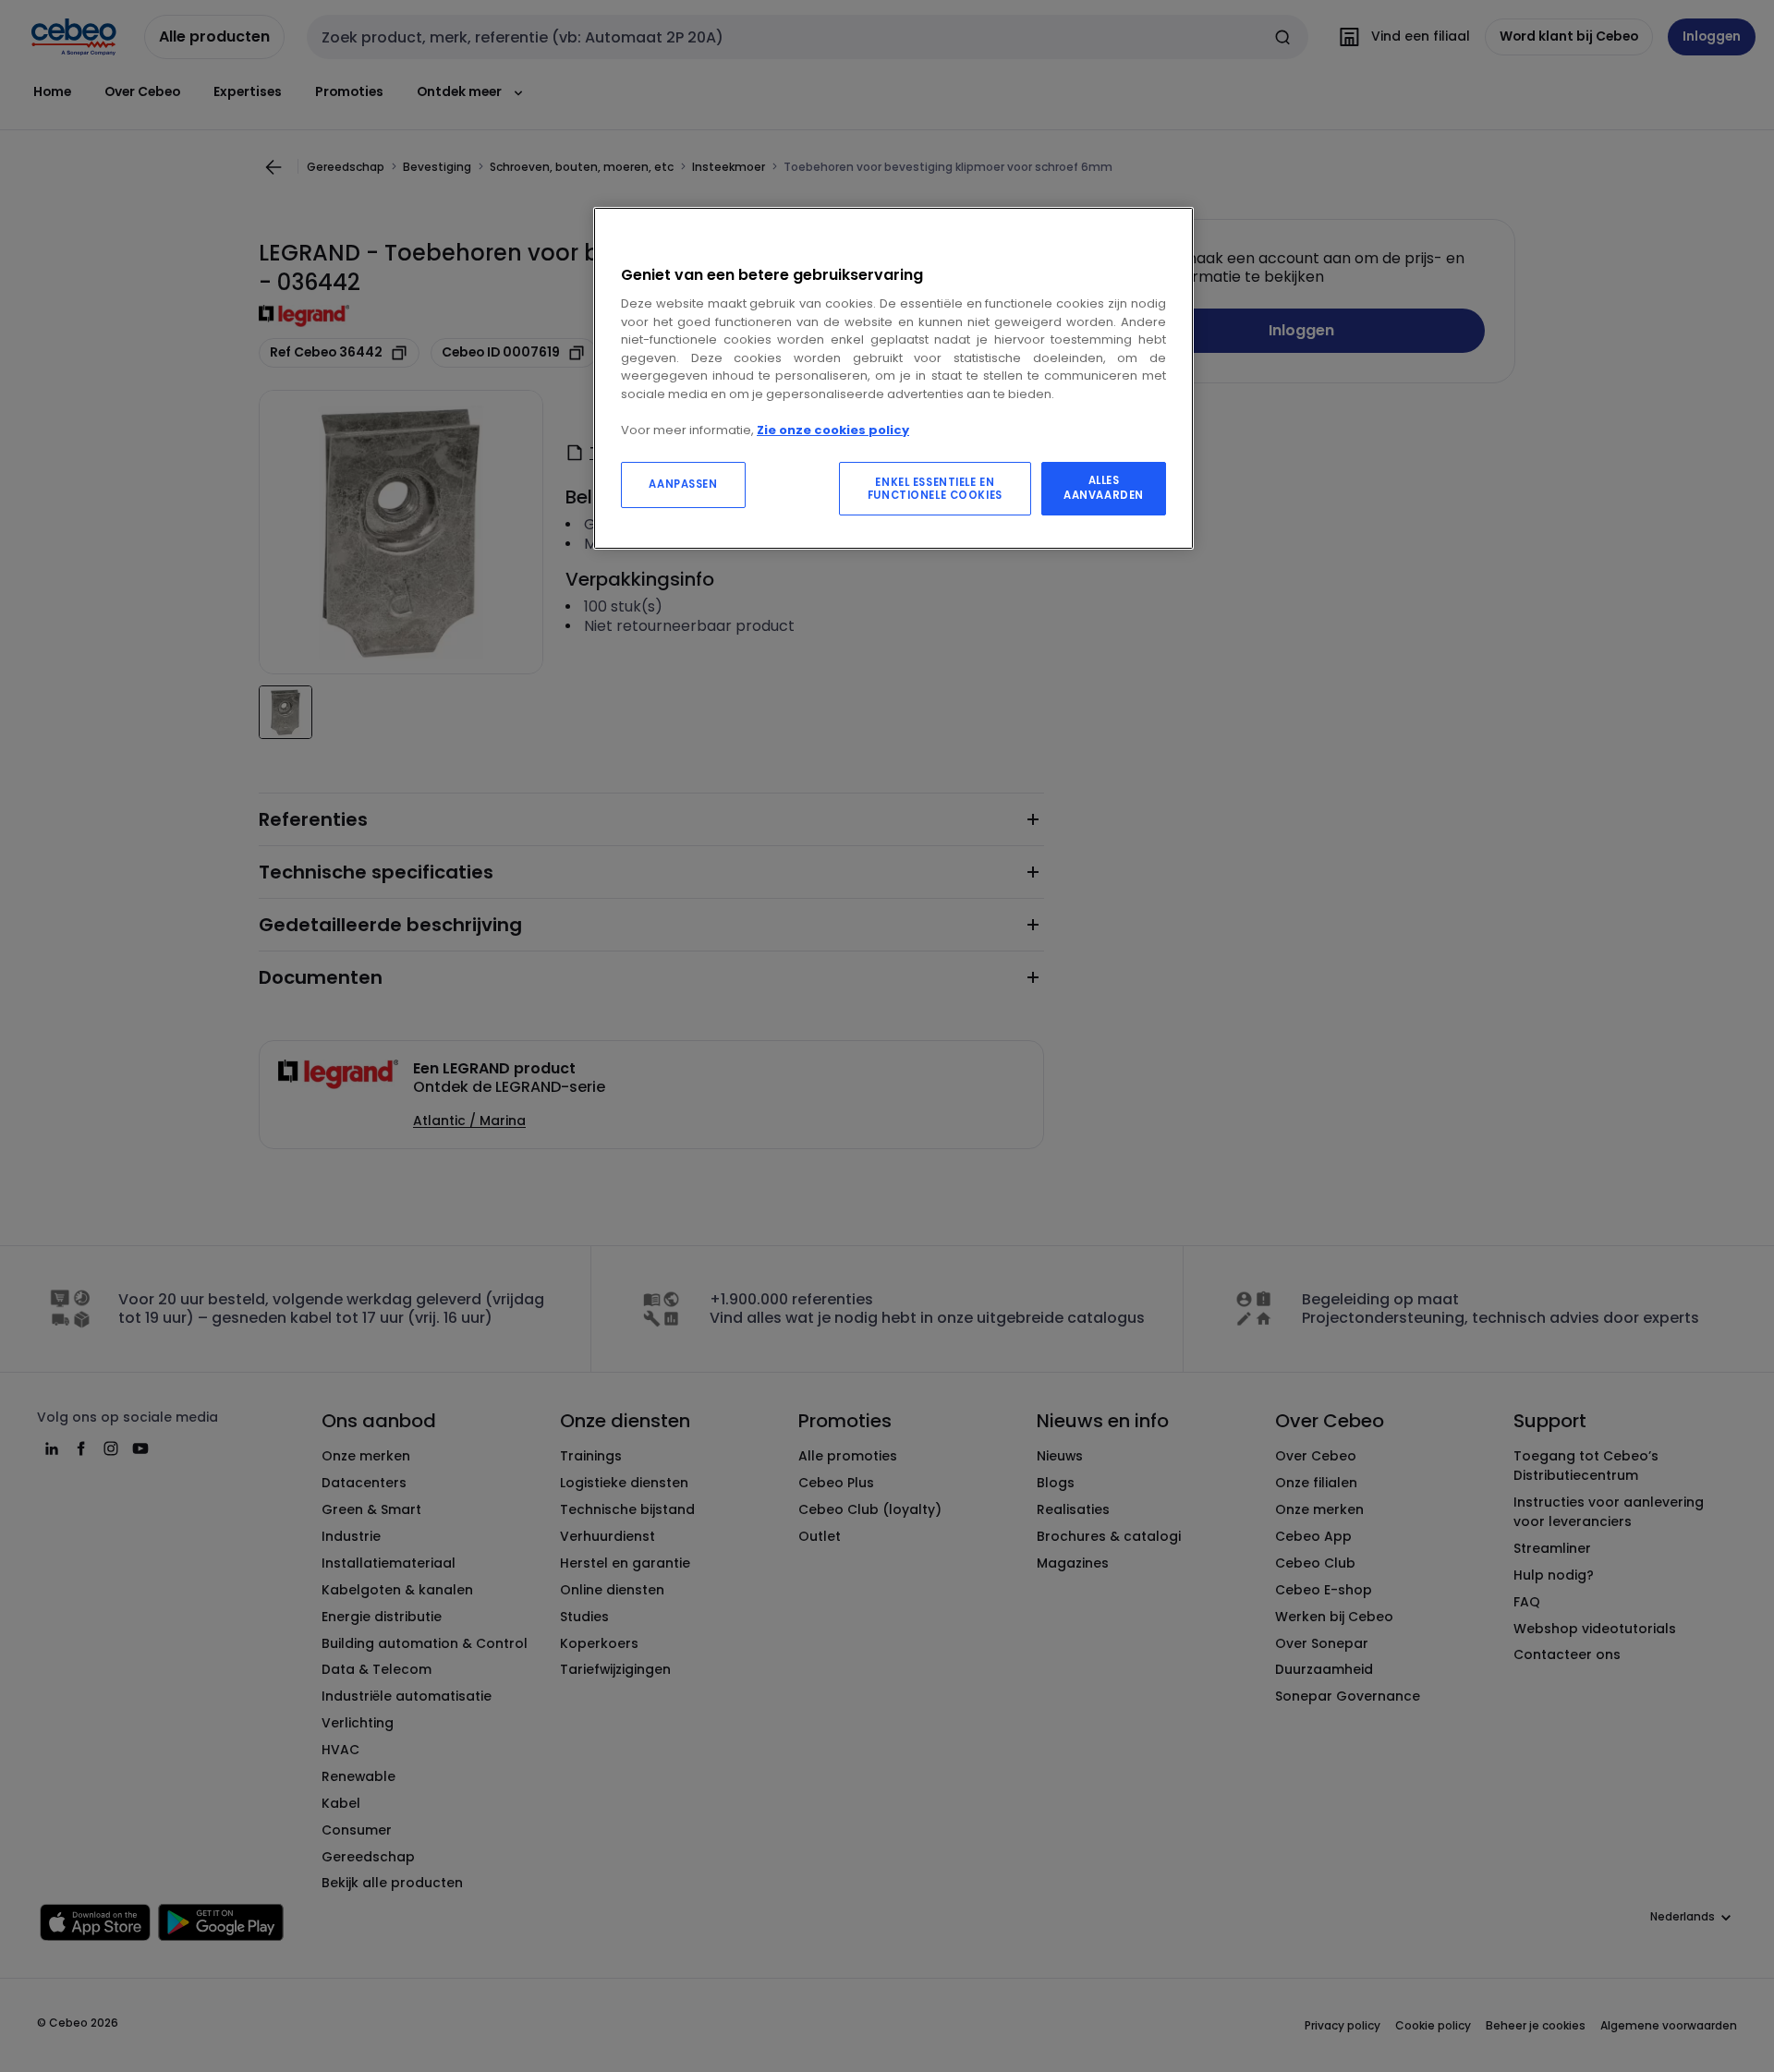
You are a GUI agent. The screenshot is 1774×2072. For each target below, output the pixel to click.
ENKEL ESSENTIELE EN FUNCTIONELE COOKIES (935, 489)
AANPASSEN (683, 484)
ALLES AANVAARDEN (1104, 488)
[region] (893, 378)
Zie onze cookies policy (833, 430)
